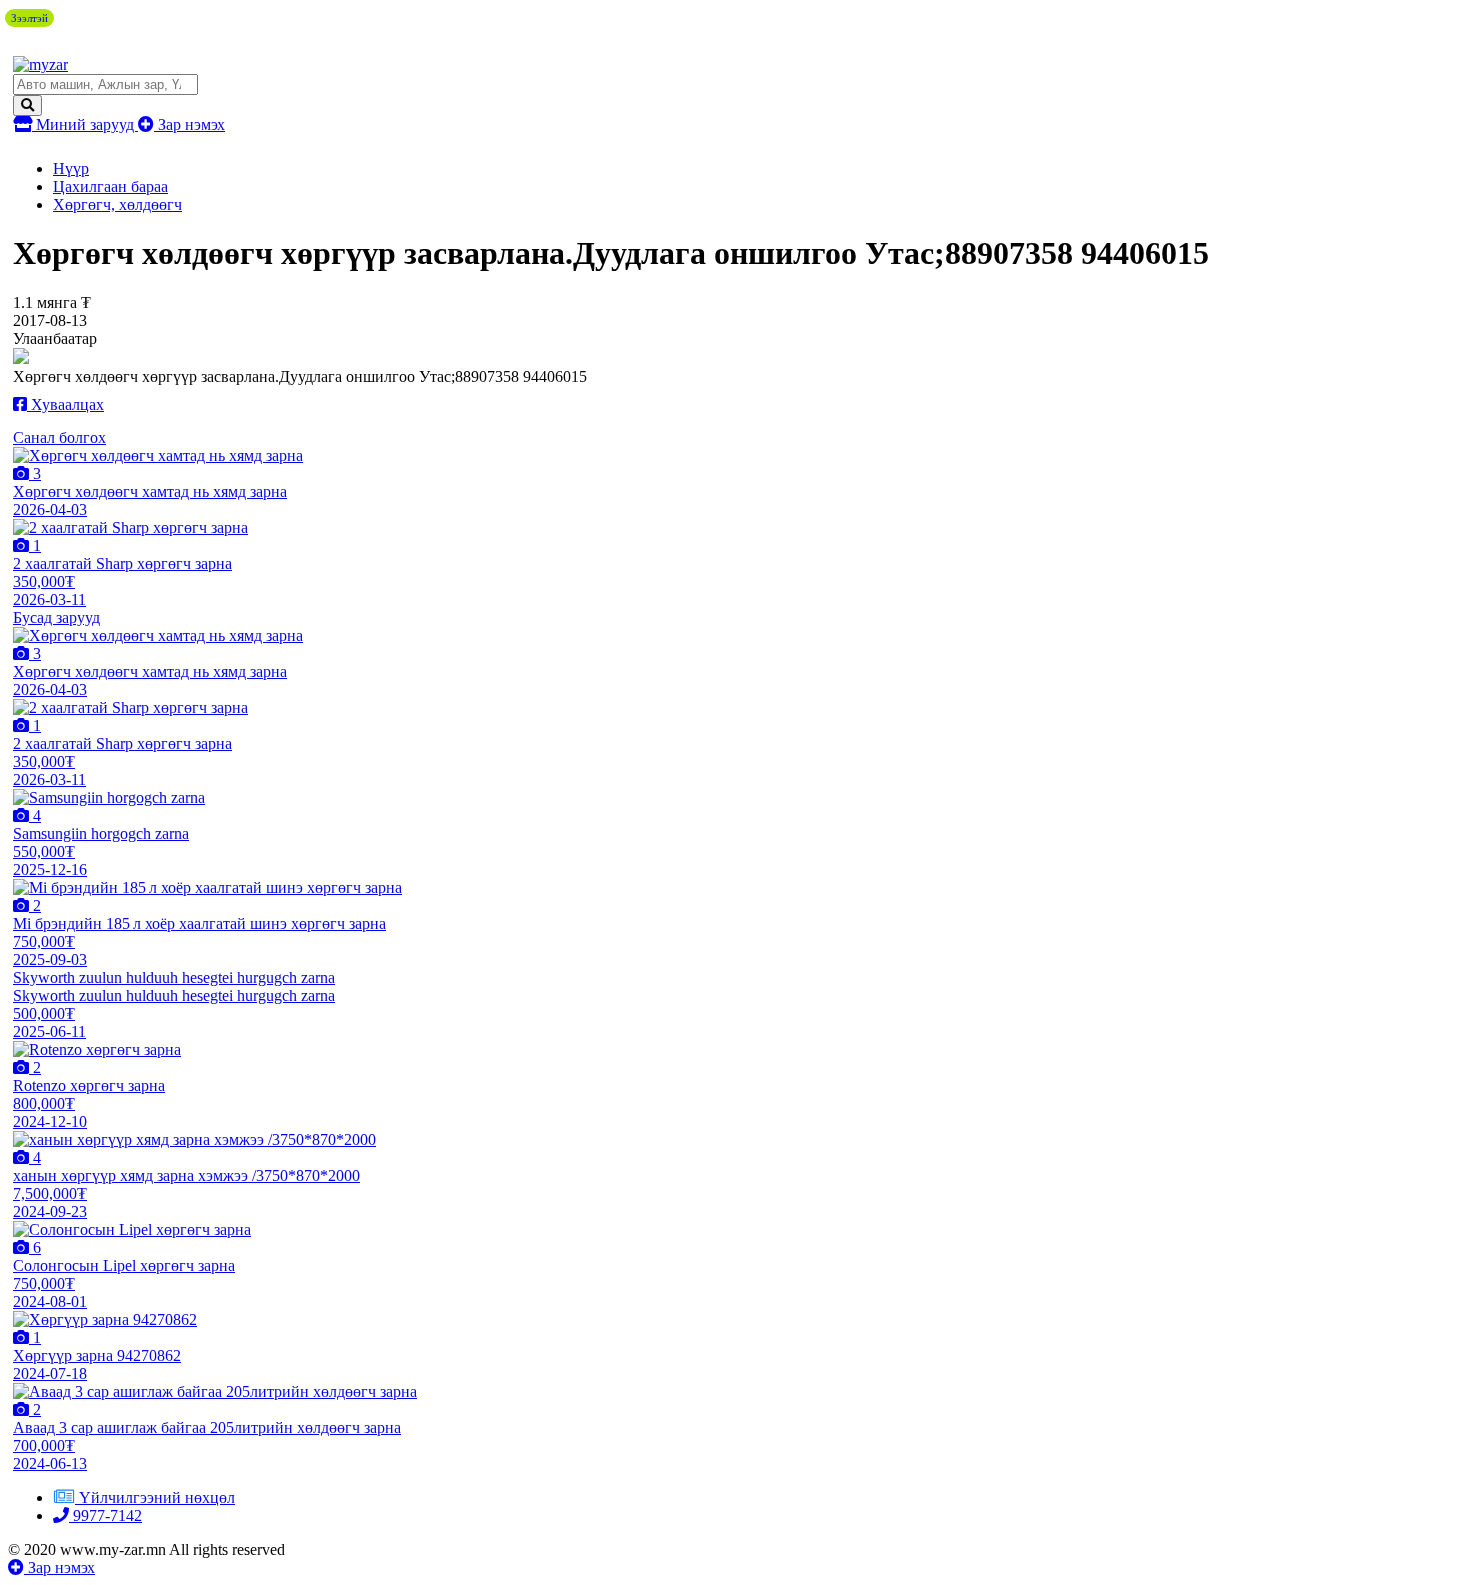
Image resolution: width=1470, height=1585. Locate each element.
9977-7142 (105, 1515)
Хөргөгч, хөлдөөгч (117, 204)
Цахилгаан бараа (110, 186)
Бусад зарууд (56, 617)
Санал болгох (59, 437)
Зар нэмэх (189, 124)
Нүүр (71, 168)
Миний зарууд (85, 124)
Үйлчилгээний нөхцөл (157, 1497)
